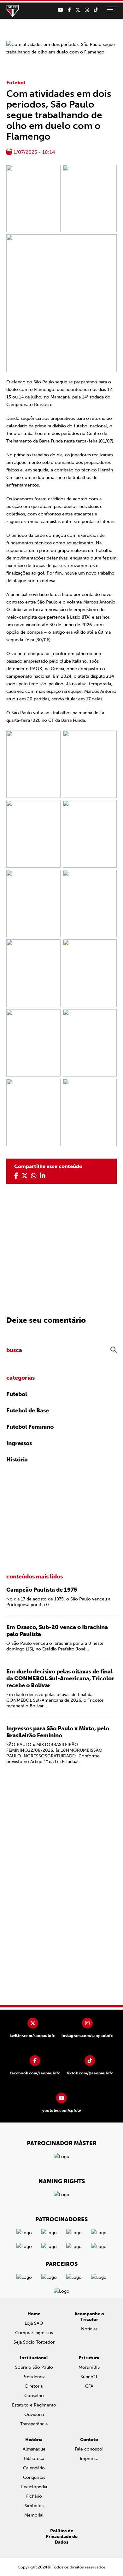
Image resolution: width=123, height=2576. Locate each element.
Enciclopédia (34, 2487)
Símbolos (34, 2506)
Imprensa (89, 2459)
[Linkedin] (43, 1176)
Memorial (34, 2515)
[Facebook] (69, 10)
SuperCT (89, 2377)
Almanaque (34, 2449)
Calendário (34, 2468)
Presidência (34, 2377)
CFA (89, 2386)
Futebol (16, 83)
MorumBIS (89, 2367)
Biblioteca (34, 2459)
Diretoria (34, 2386)
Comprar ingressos (34, 2333)
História (17, 1460)
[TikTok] (96, 10)
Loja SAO (34, 2323)
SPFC (13, 11)
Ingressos (19, 1443)
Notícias (89, 2329)
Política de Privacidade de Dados (62, 2537)
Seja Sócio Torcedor (34, 2342)
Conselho (34, 2396)
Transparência (34, 2424)
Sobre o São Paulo (34, 2367)
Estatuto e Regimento (34, 2405)
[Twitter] (78, 10)
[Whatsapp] (34, 1176)
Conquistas (34, 2477)
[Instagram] (87, 10)
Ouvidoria (34, 2415)
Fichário (34, 2496)
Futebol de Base (28, 1410)
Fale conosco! (89, 2449)
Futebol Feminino (30, 1427)
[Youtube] (60, 10)
